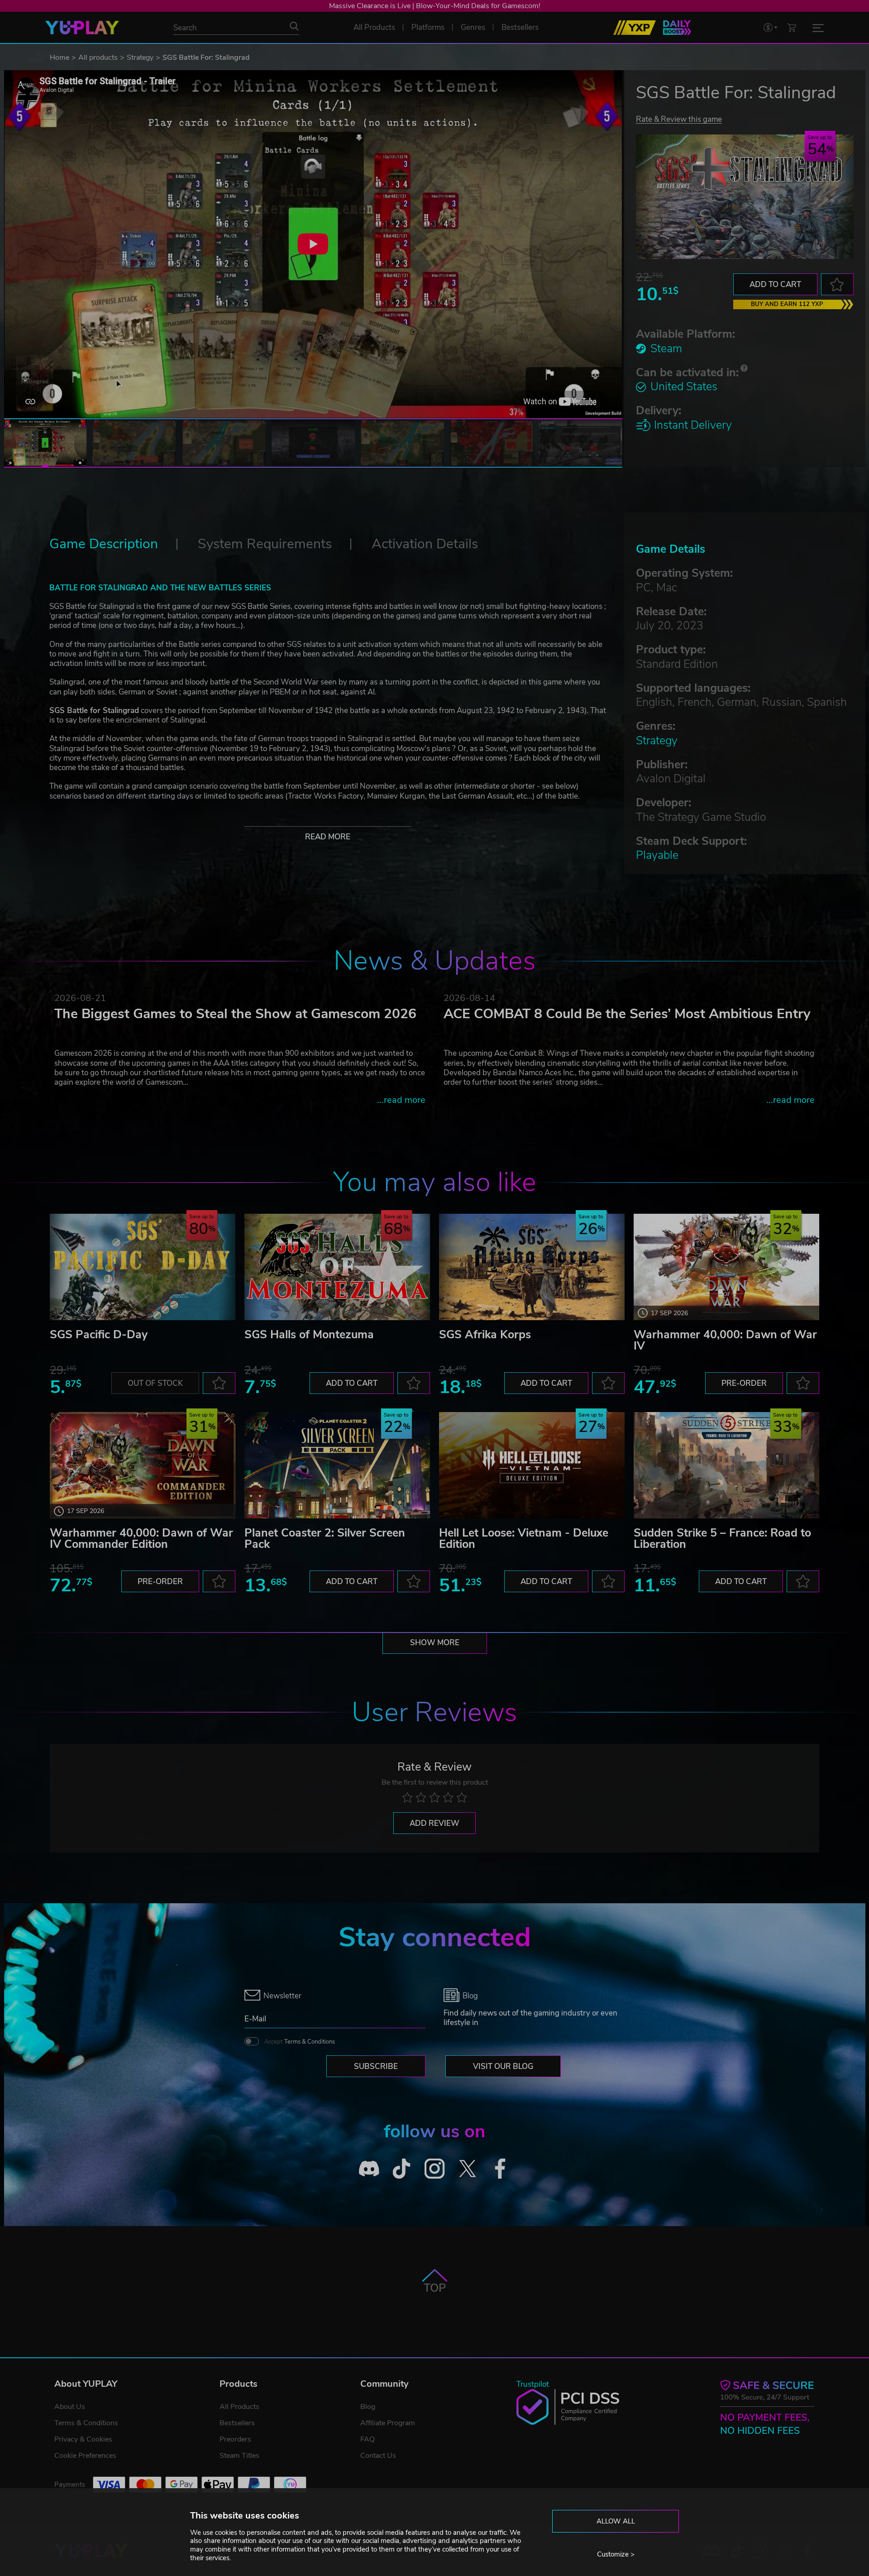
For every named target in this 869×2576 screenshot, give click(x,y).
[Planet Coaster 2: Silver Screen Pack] (337, 1465)
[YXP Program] (635, 28)
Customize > (616, 2554)
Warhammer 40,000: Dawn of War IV (725, 1340)
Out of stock (155, 1383)
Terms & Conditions (310, 2042)
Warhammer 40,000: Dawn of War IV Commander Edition (141, 1539)
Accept (300, 2042)
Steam (666, 349)
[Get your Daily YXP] (677, 28)
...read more (401, 1100)
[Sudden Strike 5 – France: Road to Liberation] (726, 1465)
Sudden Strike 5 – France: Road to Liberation (722, 1539)
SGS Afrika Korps (485, 1335)
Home (60, 57)
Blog (368, 2407)
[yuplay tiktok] (402, 2169)
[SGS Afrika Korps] (532, 1267)
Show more (435, 1643)
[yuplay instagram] (435, 2169)
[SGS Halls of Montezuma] (337, 1267)
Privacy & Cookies (83, 2439)
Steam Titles (239, 2456)
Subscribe (376, 2066)
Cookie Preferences (85, 2456)
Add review (434, 1823)
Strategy (140, 57)
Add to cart (775, 285)
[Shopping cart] (792, 27)
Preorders (235, 2439)
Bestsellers (237, 2423)
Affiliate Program (388, 2423)
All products (98, 57)
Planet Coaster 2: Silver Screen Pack (325, 1539)
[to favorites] (837, 284)
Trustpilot (533, 2384)
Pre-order (744, 1383)
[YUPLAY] (82, 28)
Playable (657, 855)
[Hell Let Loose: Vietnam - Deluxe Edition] (532, 1465)
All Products (239, 2407)
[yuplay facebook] (500, 2169)
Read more (328, 837)
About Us (70, 2407)
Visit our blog (503, 2066)
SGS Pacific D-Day (99, 1335)
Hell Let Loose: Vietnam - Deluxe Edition (524, 1539)
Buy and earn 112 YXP (787, 304)
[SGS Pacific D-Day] (143, 1267)
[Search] (294, 26)
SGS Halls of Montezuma (309, 1335)
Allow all (616, 2521)
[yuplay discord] (369, 2169)
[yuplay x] (467, 2169)
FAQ (368, 2439)
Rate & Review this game (679, 119)
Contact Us (378, 2456)
